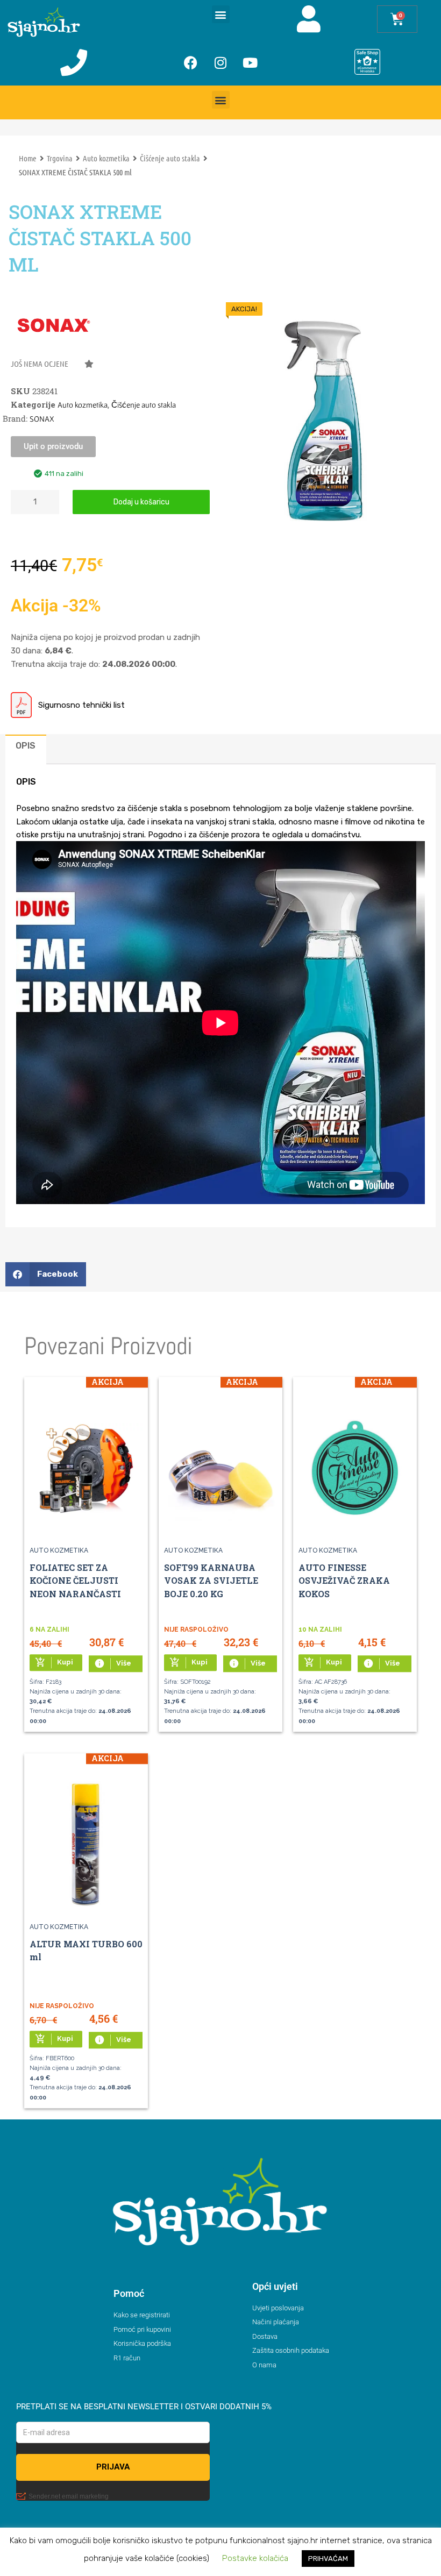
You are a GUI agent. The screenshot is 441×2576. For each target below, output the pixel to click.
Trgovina (60, 158)
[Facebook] (191, 62)
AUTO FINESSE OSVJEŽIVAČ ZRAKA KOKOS (344, 1581)
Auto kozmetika (106, 158)
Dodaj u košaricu (141, 502)
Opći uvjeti (275, 2286)
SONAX (42, 419)
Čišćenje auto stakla (170, 158)
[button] (221, 14)
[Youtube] (250, 62)
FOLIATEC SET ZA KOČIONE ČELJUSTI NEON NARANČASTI (75, 1581)
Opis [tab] (26, 746)
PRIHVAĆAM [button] (328, 2559)
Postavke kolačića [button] (255, 2558)
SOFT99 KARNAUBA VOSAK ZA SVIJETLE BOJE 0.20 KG (211, 1581)
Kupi (54, 1662)
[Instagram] (220, 62)
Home (28, 158)
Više (113, 1663)
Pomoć (129, 2293)
